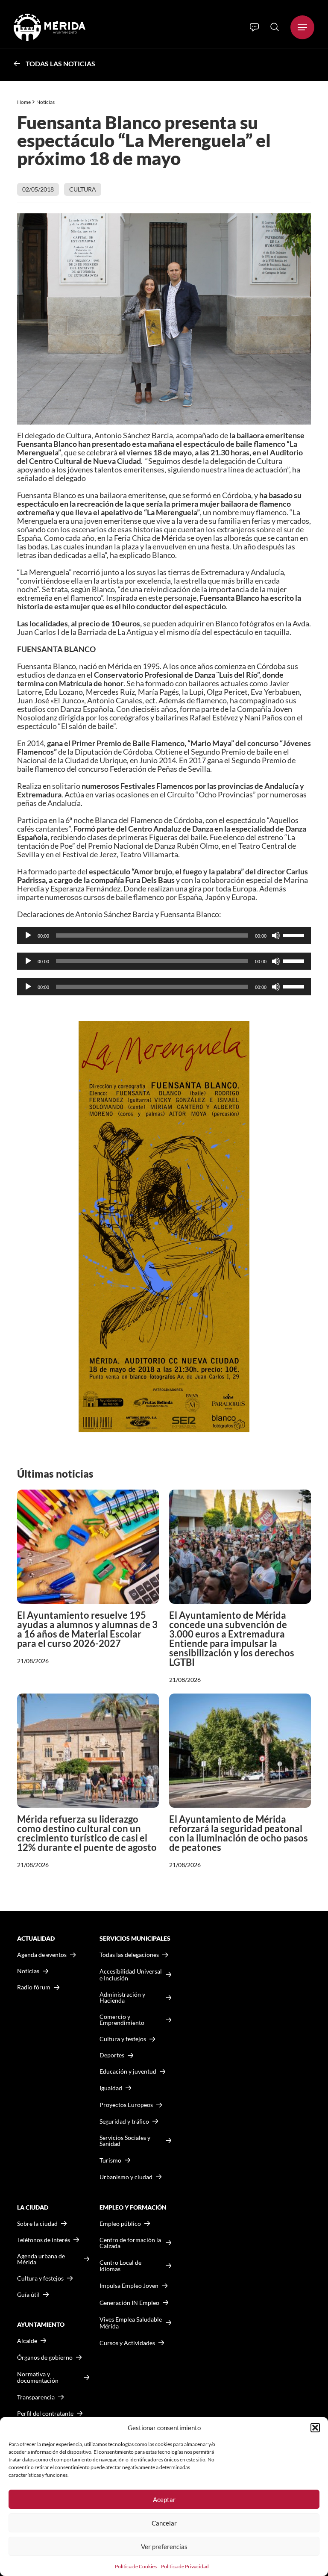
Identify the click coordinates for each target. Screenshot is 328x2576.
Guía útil (28, 2295)
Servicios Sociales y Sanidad (125, 2141)
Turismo (110, 2160)
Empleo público (120, 2224)
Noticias (46, 102)
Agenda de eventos (42, 1955)
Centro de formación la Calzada (130, 2243)
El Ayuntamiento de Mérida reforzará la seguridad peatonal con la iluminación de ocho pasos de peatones (239, 1833)
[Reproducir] (28, 935)
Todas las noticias (60, 63)
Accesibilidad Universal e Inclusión (131, 1975)
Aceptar (164, 2499)
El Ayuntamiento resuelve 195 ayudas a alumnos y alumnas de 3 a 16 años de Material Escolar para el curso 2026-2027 (87, 1629)
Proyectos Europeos (126, 2105)
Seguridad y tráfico (124, 2122)
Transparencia (36, 2397)
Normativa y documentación (38, 2377)
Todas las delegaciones (129, 1955)
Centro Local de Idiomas (120, 2266)
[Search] (275, 27)
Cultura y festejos (40, 2278)
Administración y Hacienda (122, 1998)
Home (24, 102)
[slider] (295, 935)
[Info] (254, 27)
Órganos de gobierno (45, 2357)
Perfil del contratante (45, 2414)
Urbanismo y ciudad (126, 2177)
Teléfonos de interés (44, 2240)
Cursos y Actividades (127, 2343)
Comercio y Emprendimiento (122, 2020)
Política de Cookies (136, 2566)
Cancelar (164, 2523)
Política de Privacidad (185, 2566)
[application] (164, 935)
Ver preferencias (164, 2546)
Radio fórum (34, 1987)
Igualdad (111, 2088)
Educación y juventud (128, 2071)
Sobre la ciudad (37, 2224)
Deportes (112, 2055)
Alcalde (27, 2341)
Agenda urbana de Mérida (41, 2259)
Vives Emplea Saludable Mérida (131, 2323)
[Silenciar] (276, 935)
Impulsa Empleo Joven (129, 2285)
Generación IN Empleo (129, 2303)
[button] (315, 2428)
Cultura (83, 189)
